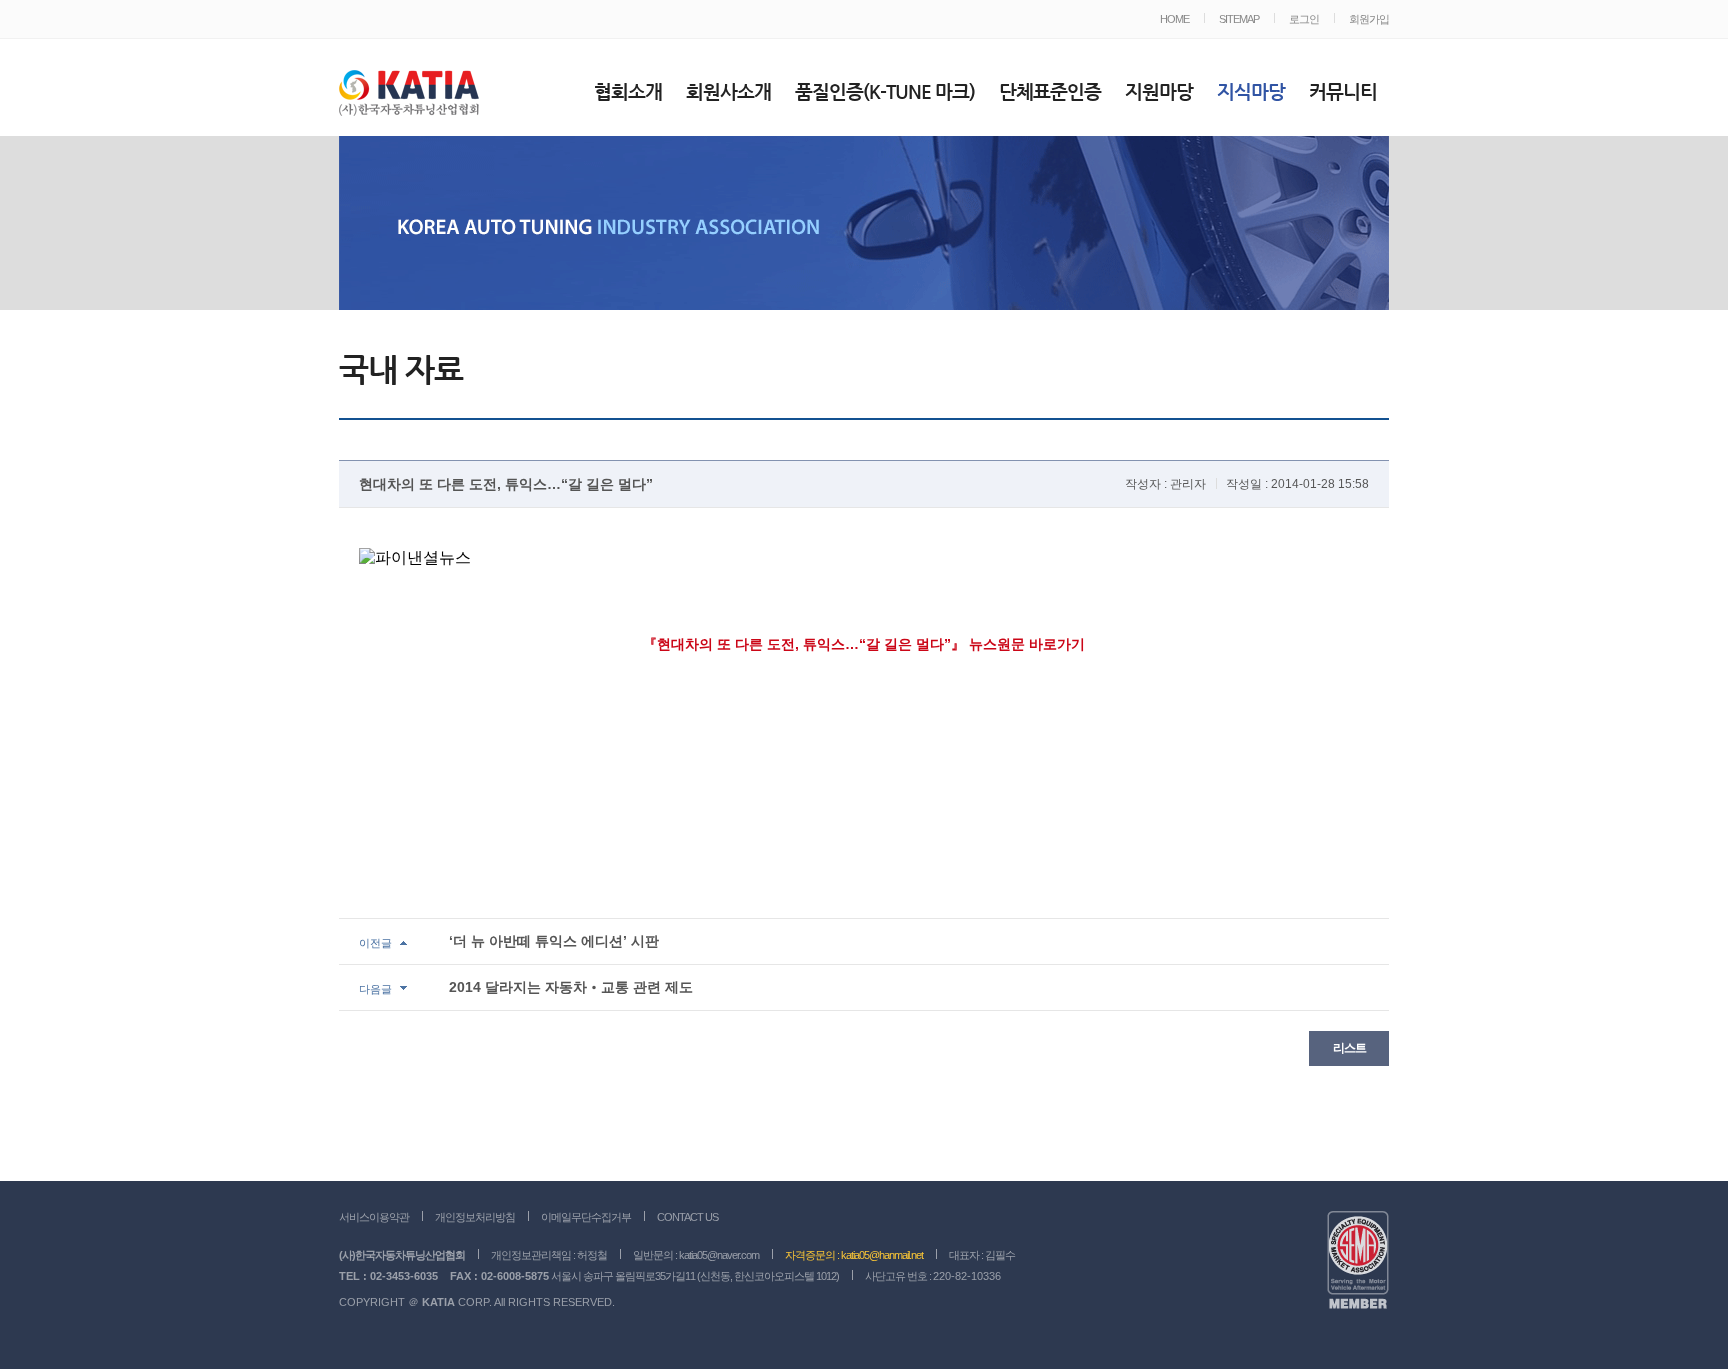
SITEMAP (1239, 19)
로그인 (1304, 19)
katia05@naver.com (719, 1255)
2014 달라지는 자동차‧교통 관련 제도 (571, 987)
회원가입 (1369, 19)
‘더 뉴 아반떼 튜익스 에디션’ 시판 (554, 941)
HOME (1174, 19)
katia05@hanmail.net (882, 1255)
